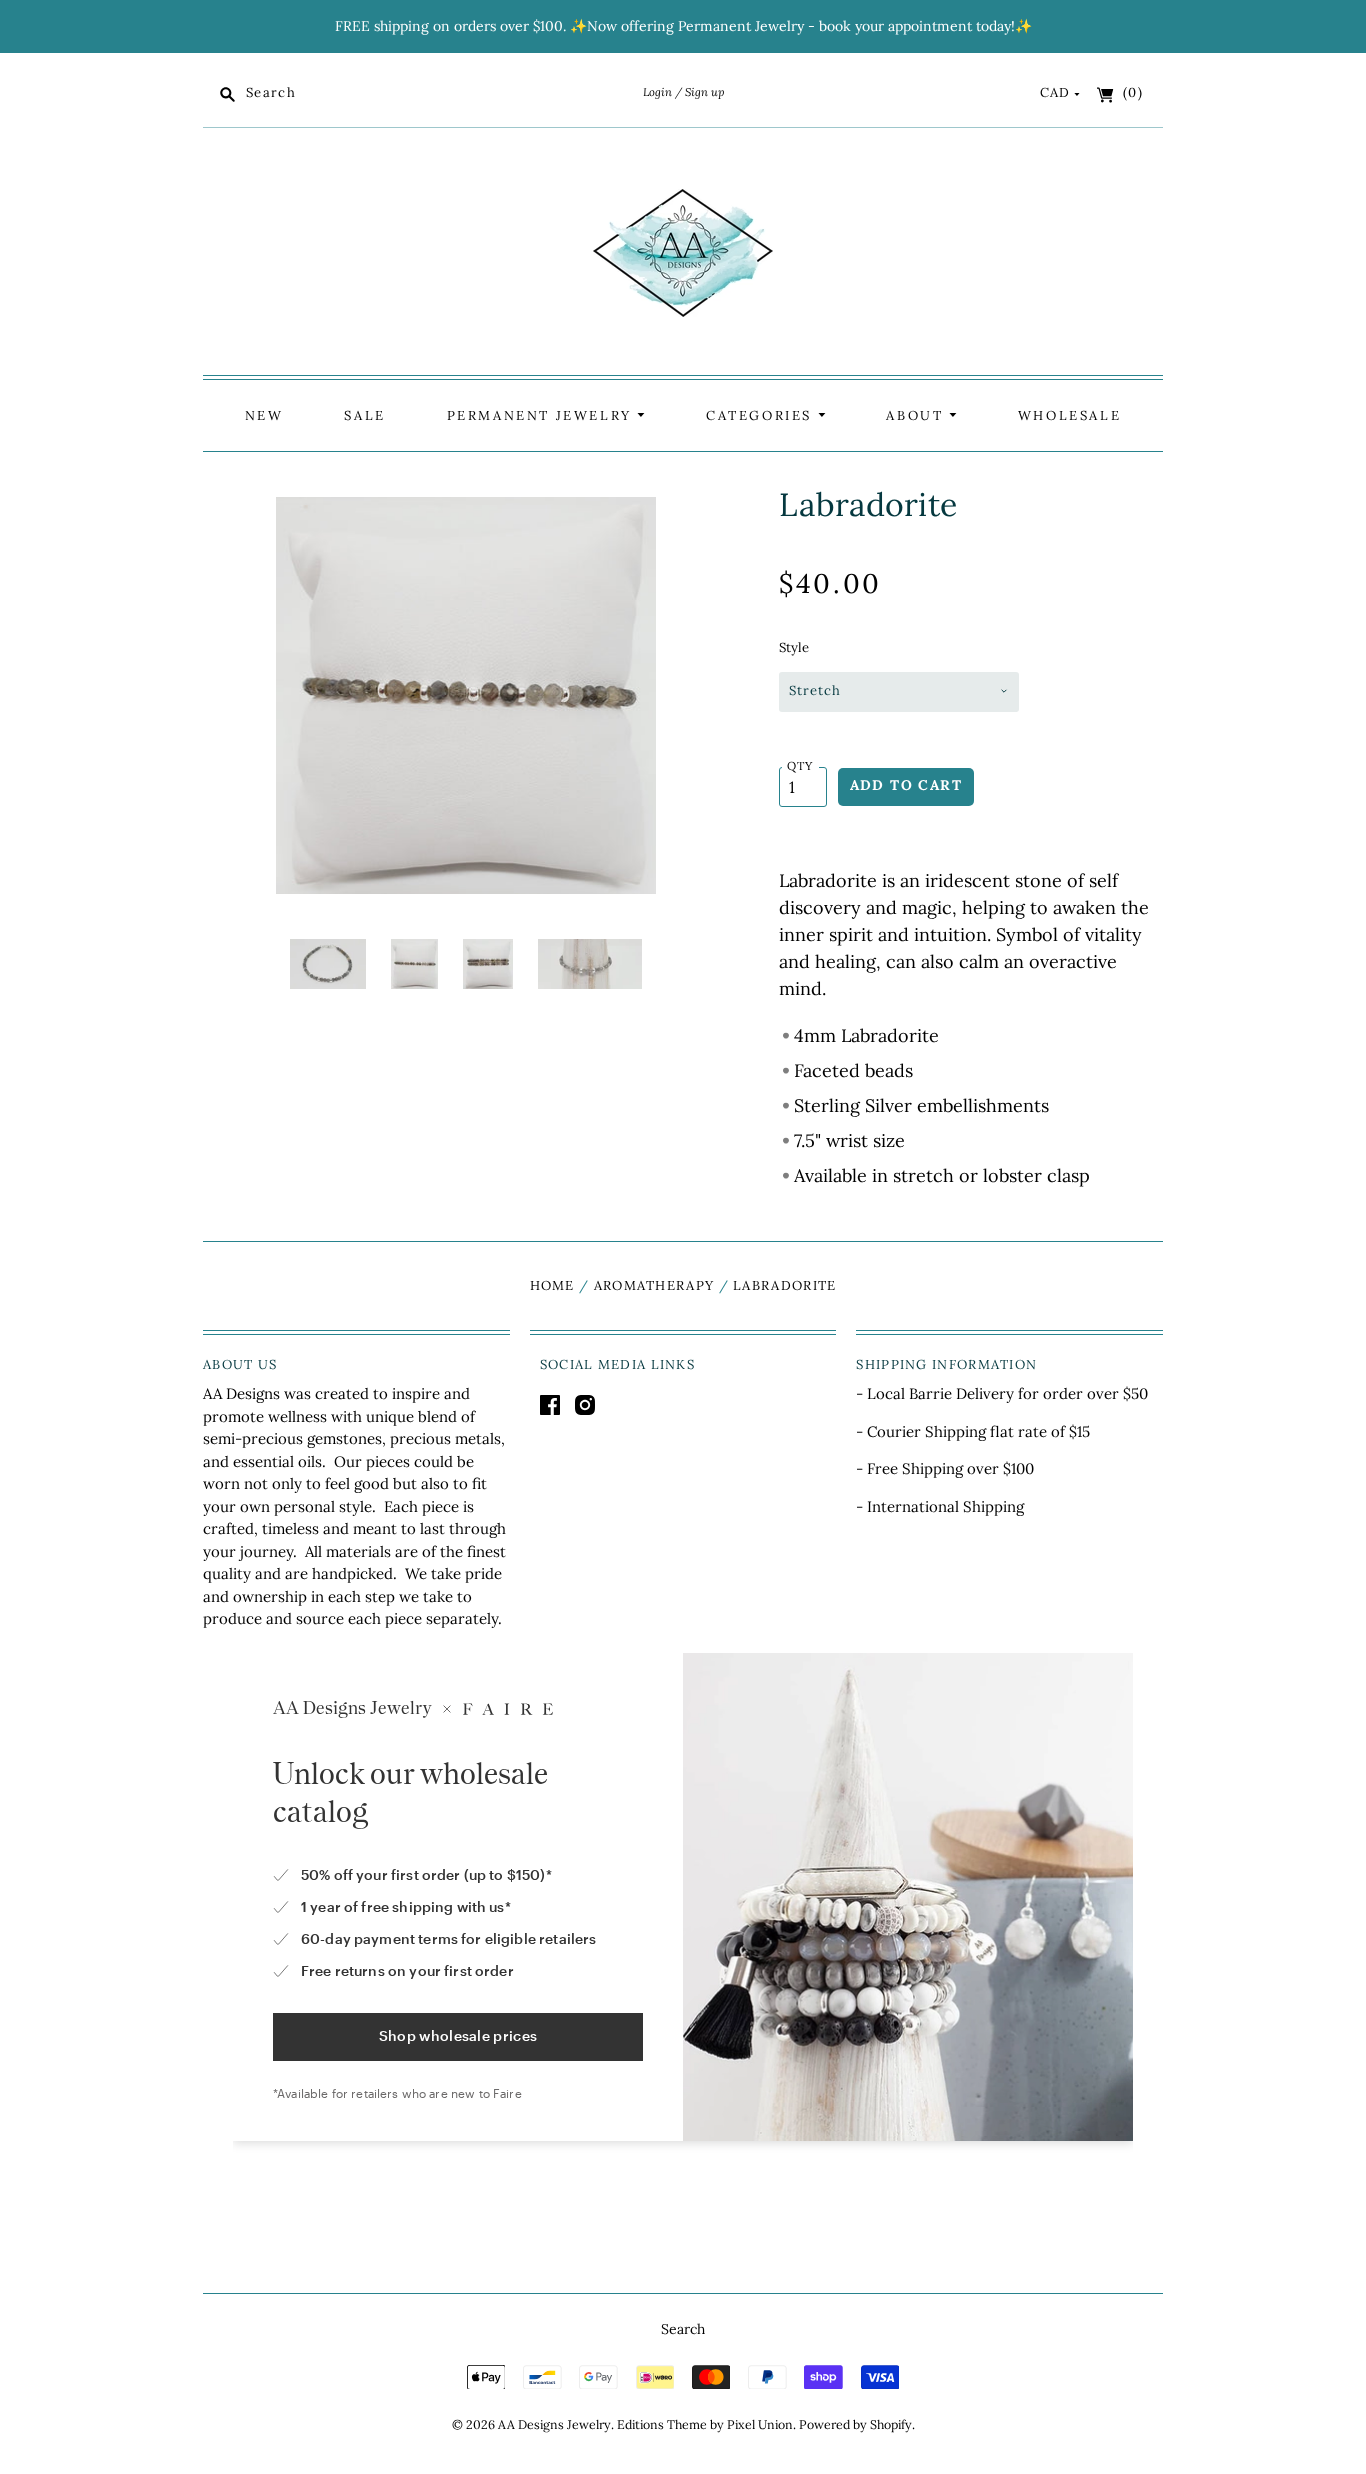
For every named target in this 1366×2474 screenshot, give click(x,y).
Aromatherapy (654, 1285)
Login (657, 92)
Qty (800, 765)
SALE (364, 415)
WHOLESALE (1069, 415)
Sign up (704, 92)
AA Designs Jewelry (554, 2424)
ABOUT (917, 415)
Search (683, 2329)
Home (552, 1285)
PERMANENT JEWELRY (542, 415)
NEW (264, 415)
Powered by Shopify (855, 2424)
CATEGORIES (762, 415)
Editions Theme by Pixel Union (705, 2424)
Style (794, 647)
